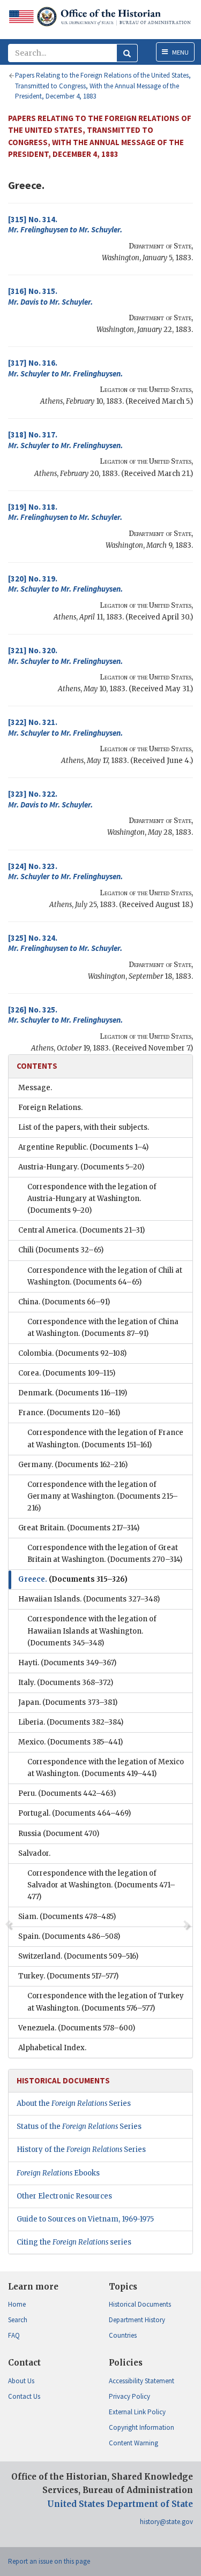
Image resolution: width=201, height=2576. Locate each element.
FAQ (14, 2335)
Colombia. (72, 1353)
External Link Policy (137, 2412)
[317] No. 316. (65, 368)
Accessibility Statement (142, 2381)
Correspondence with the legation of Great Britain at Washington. (105, 1554)
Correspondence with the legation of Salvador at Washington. (101, 1885)
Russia (59, 1834)
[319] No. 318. (65, 512)
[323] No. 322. (50, 799)
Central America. (81, 1230)
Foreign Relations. (50, 1108)
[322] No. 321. (65, 727)
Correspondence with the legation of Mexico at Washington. (106, 1768)
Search (18, 2320)
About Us (21, 2381)
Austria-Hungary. (81, 1167)
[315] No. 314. (65, 225)
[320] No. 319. (65, 584)
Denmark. (73, 1393)
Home (17, 2304)
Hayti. (67, 1663)
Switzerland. (78, 1956)
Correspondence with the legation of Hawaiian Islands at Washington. (92, 1631)
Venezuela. (77, 2028)
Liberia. (71, 1722)
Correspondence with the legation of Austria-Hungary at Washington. (92, 1199)
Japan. (68, 1702)
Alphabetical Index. (52, 2048)
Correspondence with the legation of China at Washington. (103, 1328)
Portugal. (75, 1813)
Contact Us (24, 2396)
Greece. (73, 1579)
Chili (61, 1250)
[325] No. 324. (65, 943)
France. (69, 1413)
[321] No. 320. (65, 656)
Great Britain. (79, 1528)
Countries (123, 2335)
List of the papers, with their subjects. (84, 1127)
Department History (137, 2320)
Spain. (69, 1936)
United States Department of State (120, 2504)
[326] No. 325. (65, 1015)
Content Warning (133, 2443)
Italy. (66, 1683)
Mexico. (70, 1742)
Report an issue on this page (49, 2561)
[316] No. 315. (50, 296)
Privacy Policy (129, 2396)
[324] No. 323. (65, 871)
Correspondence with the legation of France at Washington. (105, 1438)
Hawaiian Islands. (89, 1599)
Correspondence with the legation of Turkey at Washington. (106, 2002)
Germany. (73, 1465)
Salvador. (34, 1853)
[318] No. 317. (65, 440)
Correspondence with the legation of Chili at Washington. (105, 1276)
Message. (35, 1088)
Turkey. (68, 1976)
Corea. (67, 1373)
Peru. (67, 1793)
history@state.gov (166, 2522)
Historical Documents (140, 2304)
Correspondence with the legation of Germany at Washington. (103, 1496)
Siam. (67, 1917)
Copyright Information (142, 2427)
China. (64, 1302)
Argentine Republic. (83, 1147)
